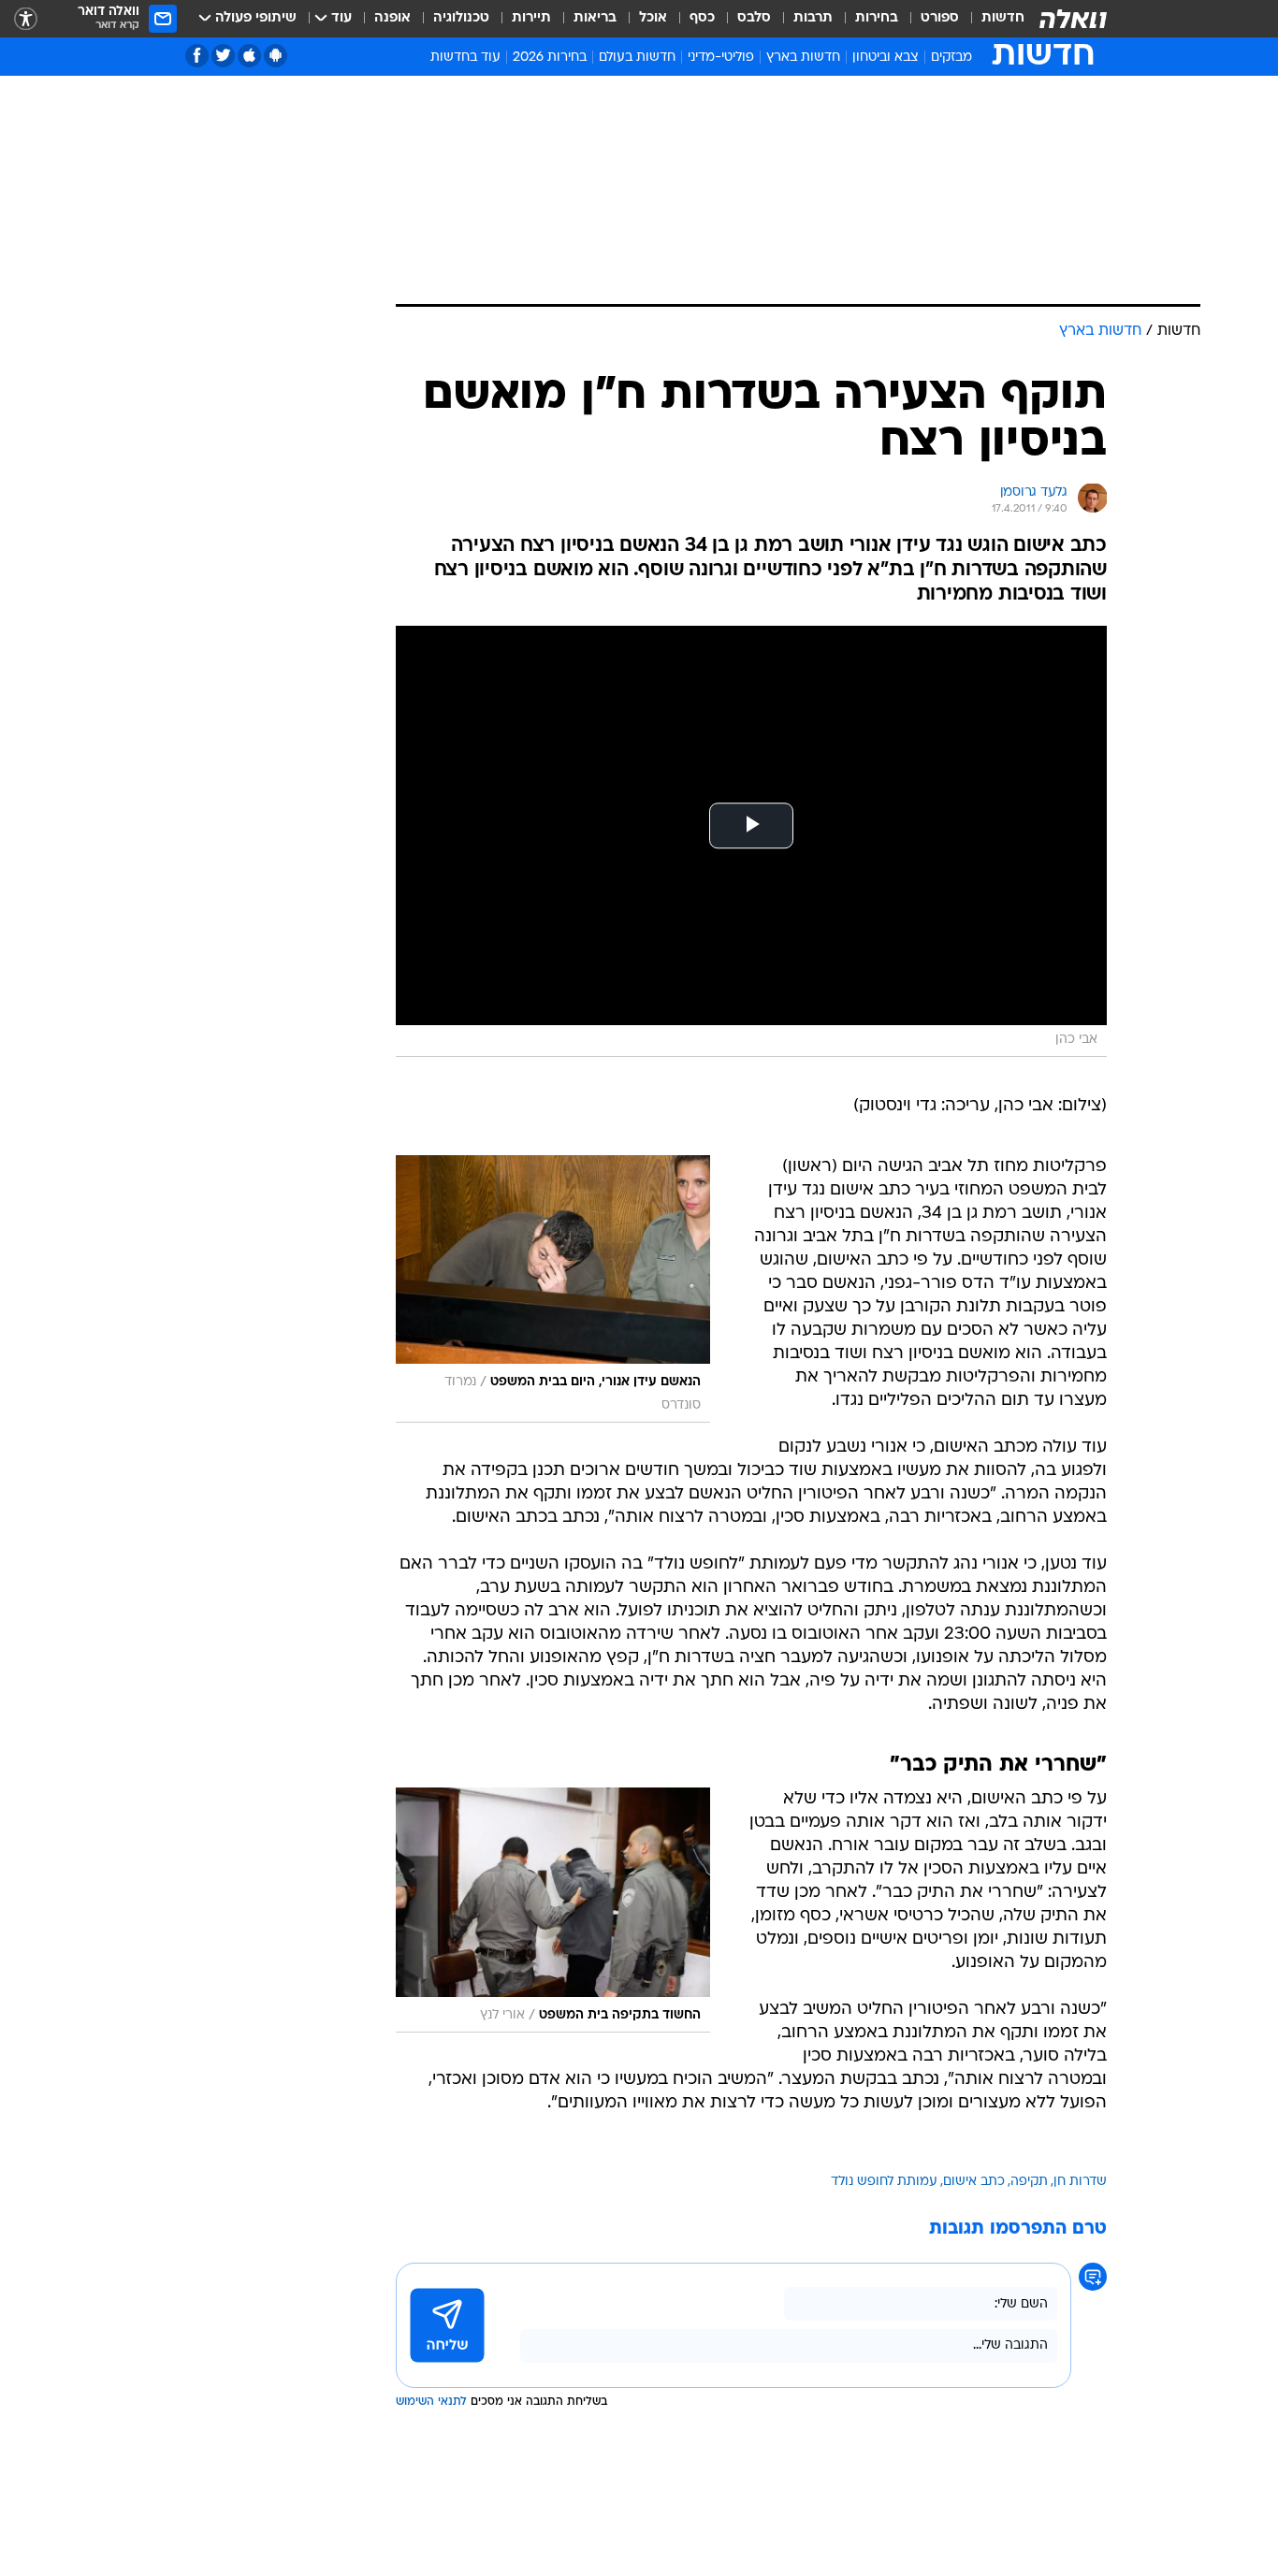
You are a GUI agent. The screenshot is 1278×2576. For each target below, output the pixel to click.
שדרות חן (1080, 2182)
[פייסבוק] (197, 56)
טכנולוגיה (461, 18)
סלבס (754, 18)
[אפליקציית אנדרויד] (276, 56)
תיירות (531, 18)
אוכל (653, 18)
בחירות (877, 18)
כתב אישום (974, 2182)
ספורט (940, 18)
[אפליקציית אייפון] (249, 56)
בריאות (595, 18)
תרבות (813, 18)
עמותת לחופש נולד (884, 2182)
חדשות (1003, 18)
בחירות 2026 (550, 58)
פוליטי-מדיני (721, 58)
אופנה (392, 18)
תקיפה (1029, 2182)
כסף (702, 18)
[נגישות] (26, 19)
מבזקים (951, 58)
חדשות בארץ (803, 58)
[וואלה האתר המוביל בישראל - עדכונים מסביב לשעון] (1073, 19)
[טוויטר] (223, 56)
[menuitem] (992, 19)
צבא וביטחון (886, 58)
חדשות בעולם (637, 58)
